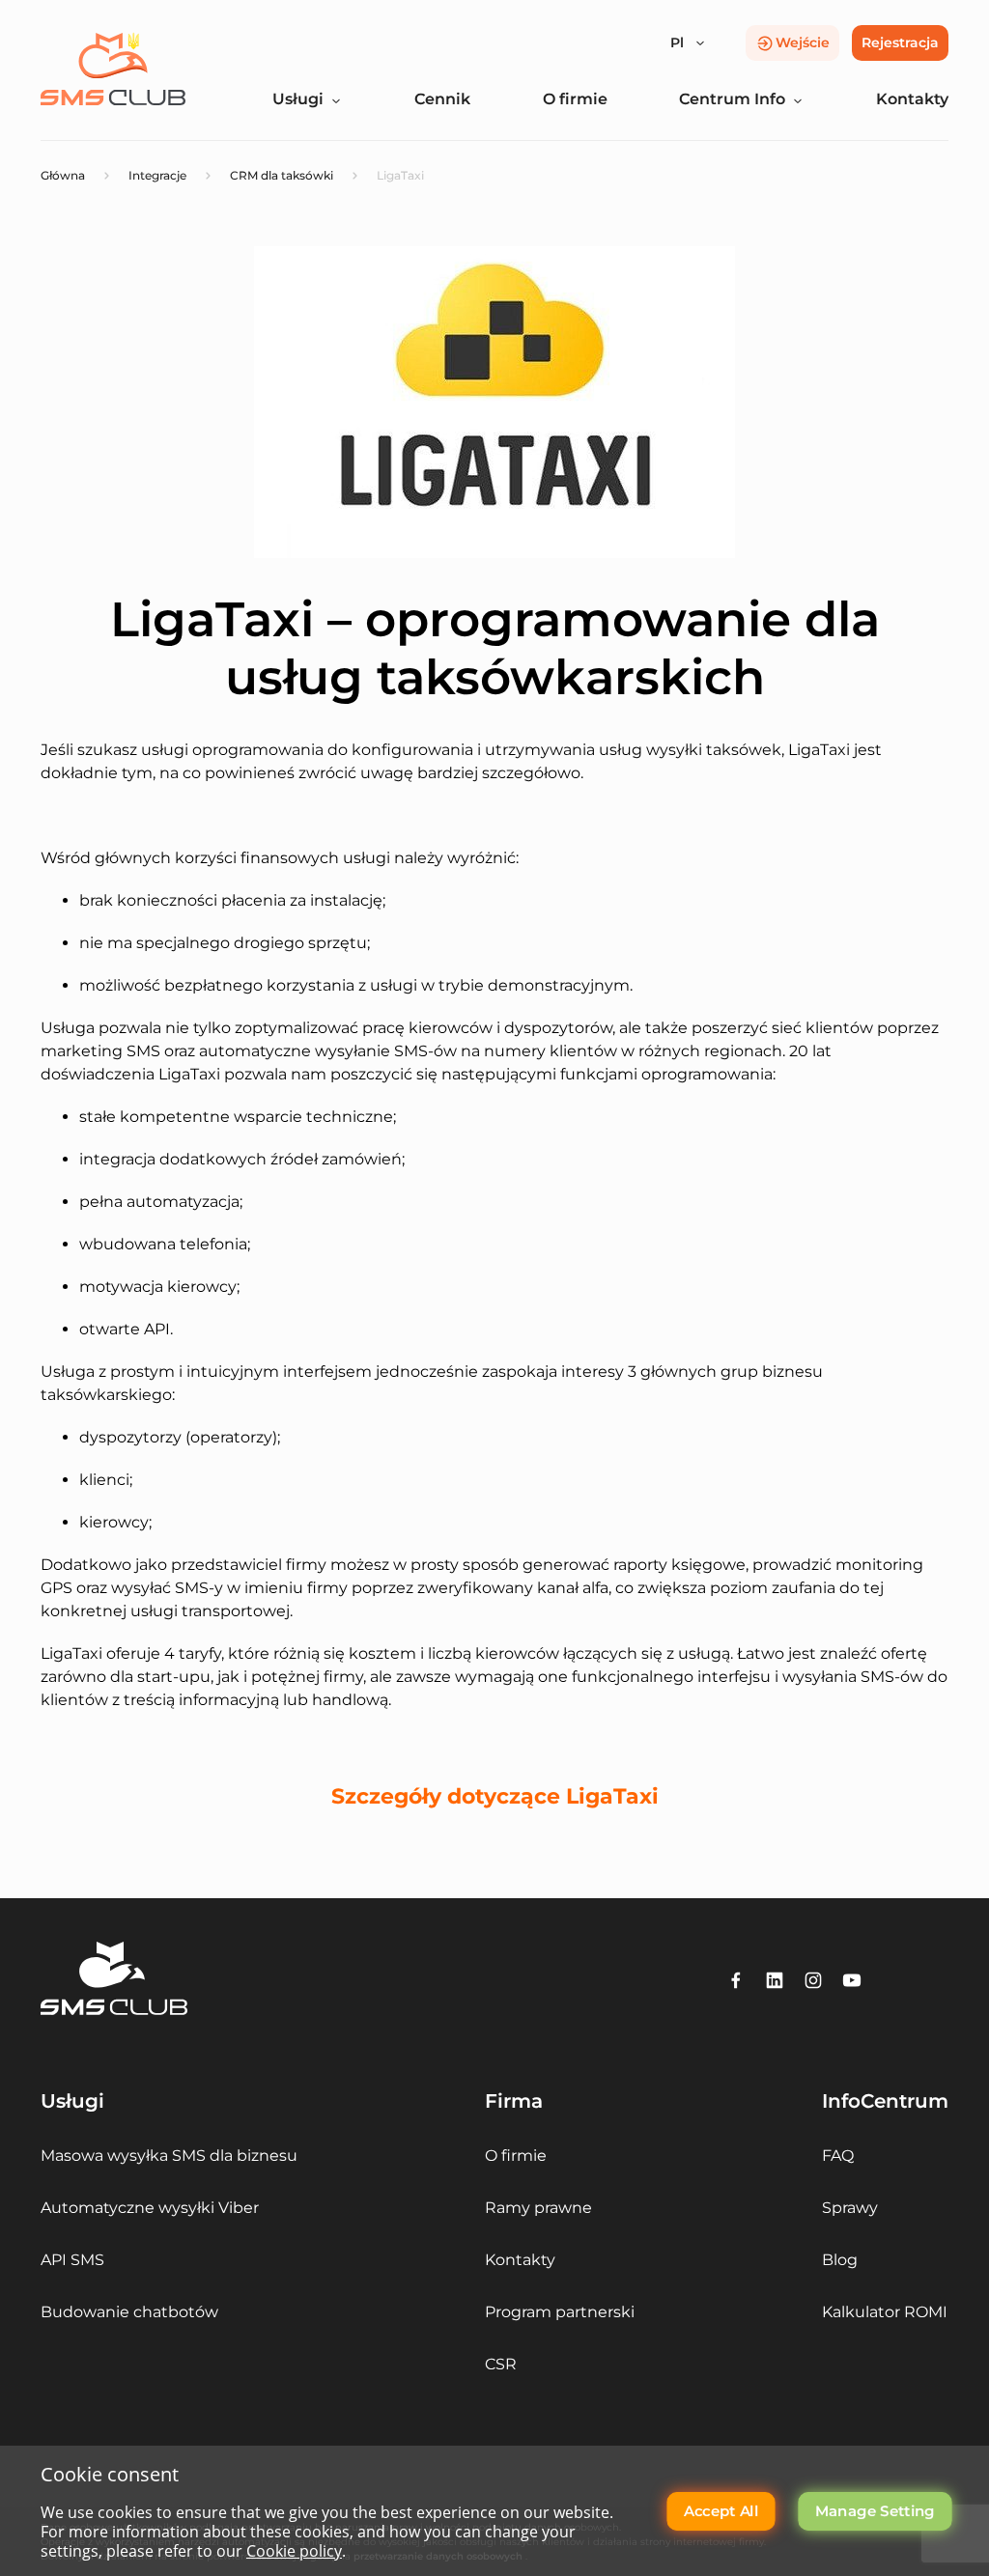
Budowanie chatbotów (129, 2312)
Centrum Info (732, 99)
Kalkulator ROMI (885, 2312)
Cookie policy (294, 2551)
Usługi (298, 99)
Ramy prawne (538, 2208)
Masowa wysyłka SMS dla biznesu (169, 2156)
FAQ (838, 2156)
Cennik (442, 99)
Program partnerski (560, 2312)
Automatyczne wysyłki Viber (150, 2208)
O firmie (575, 99)
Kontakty (912, 99)
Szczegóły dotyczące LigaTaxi (495, 1796)
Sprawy (850, 2208)
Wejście (803, 42)
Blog (840, 2260)
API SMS (72, 2260)
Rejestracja (900, 42)
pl (677, 42)
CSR (501, 2364)
